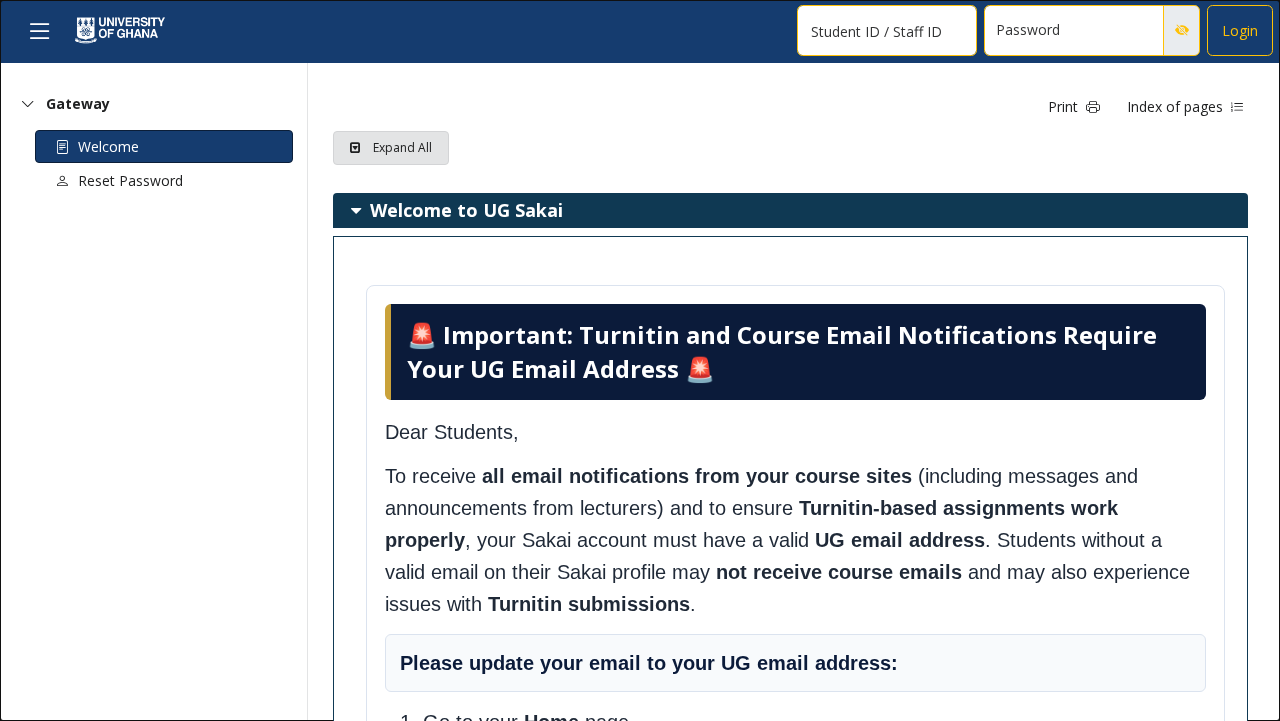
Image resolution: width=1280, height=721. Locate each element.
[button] (1074, 107)
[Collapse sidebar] (39, 30)
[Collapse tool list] (28, 104)
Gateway (78, 103)
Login (1240, 30)
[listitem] (795, 265)
